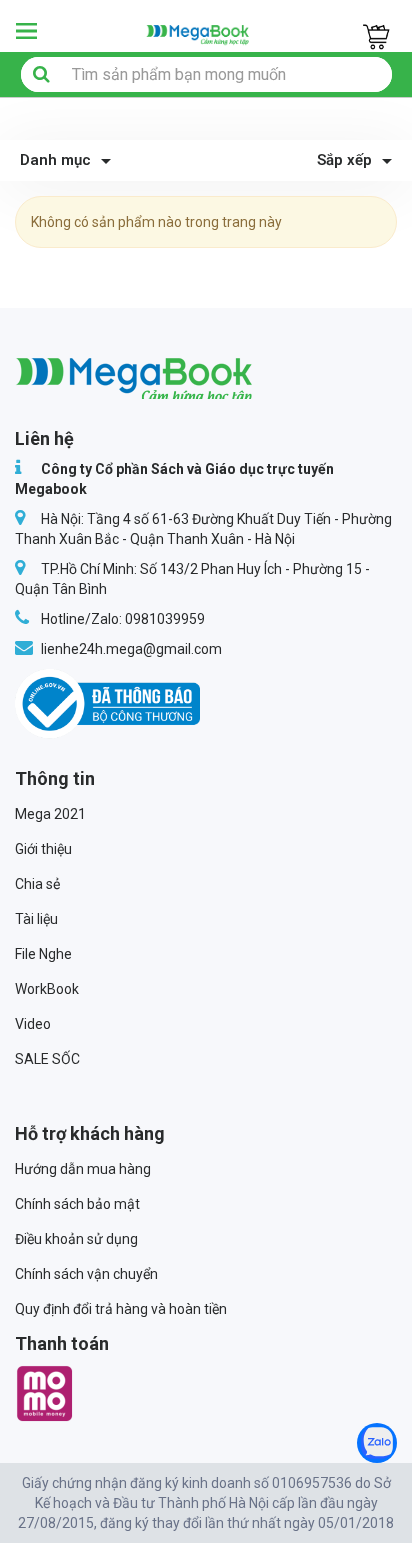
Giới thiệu (43, 849)
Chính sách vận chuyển (86, 1274)
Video (33, 1024)
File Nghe (43, 954)
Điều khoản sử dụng (76, 1239)
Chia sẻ (37, 884)
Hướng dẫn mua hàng (83, 1169)
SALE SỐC (47, 1059)
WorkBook (47, 989)
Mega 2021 (50, 814)
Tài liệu (36, 919)
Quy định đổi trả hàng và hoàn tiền (121, 1309)
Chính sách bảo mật (77, 1204)
